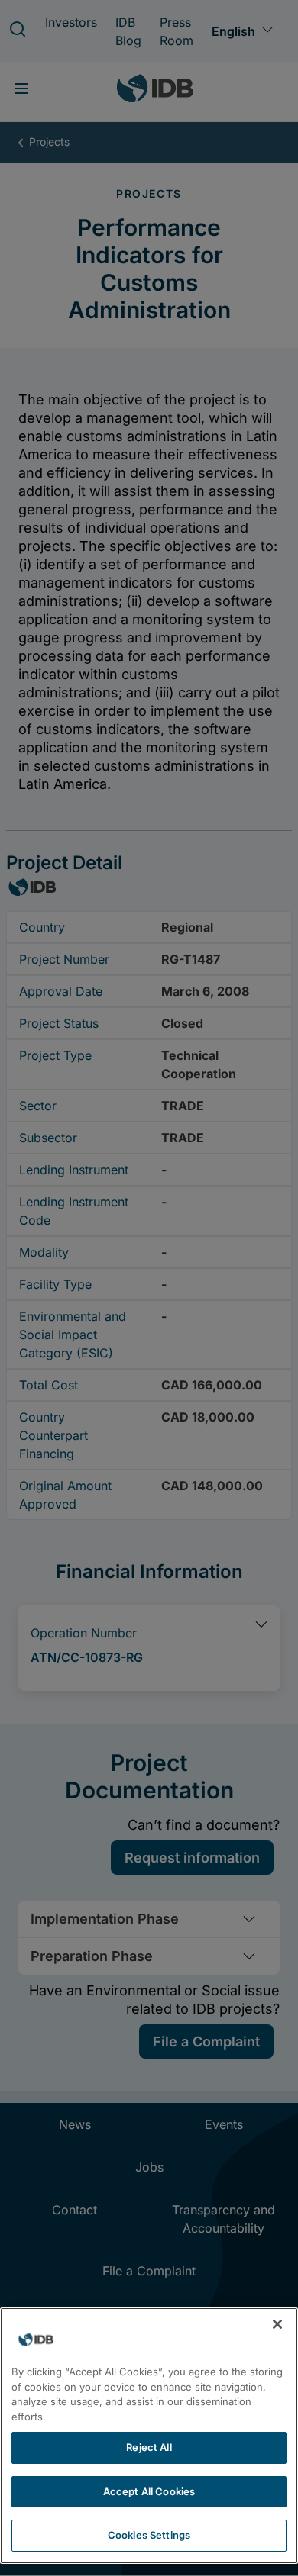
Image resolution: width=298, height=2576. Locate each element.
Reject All (149, 2447)
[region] (149, 2436)
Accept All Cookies (149, 2491)
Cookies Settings (149, 2535)
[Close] (277, 2324)
